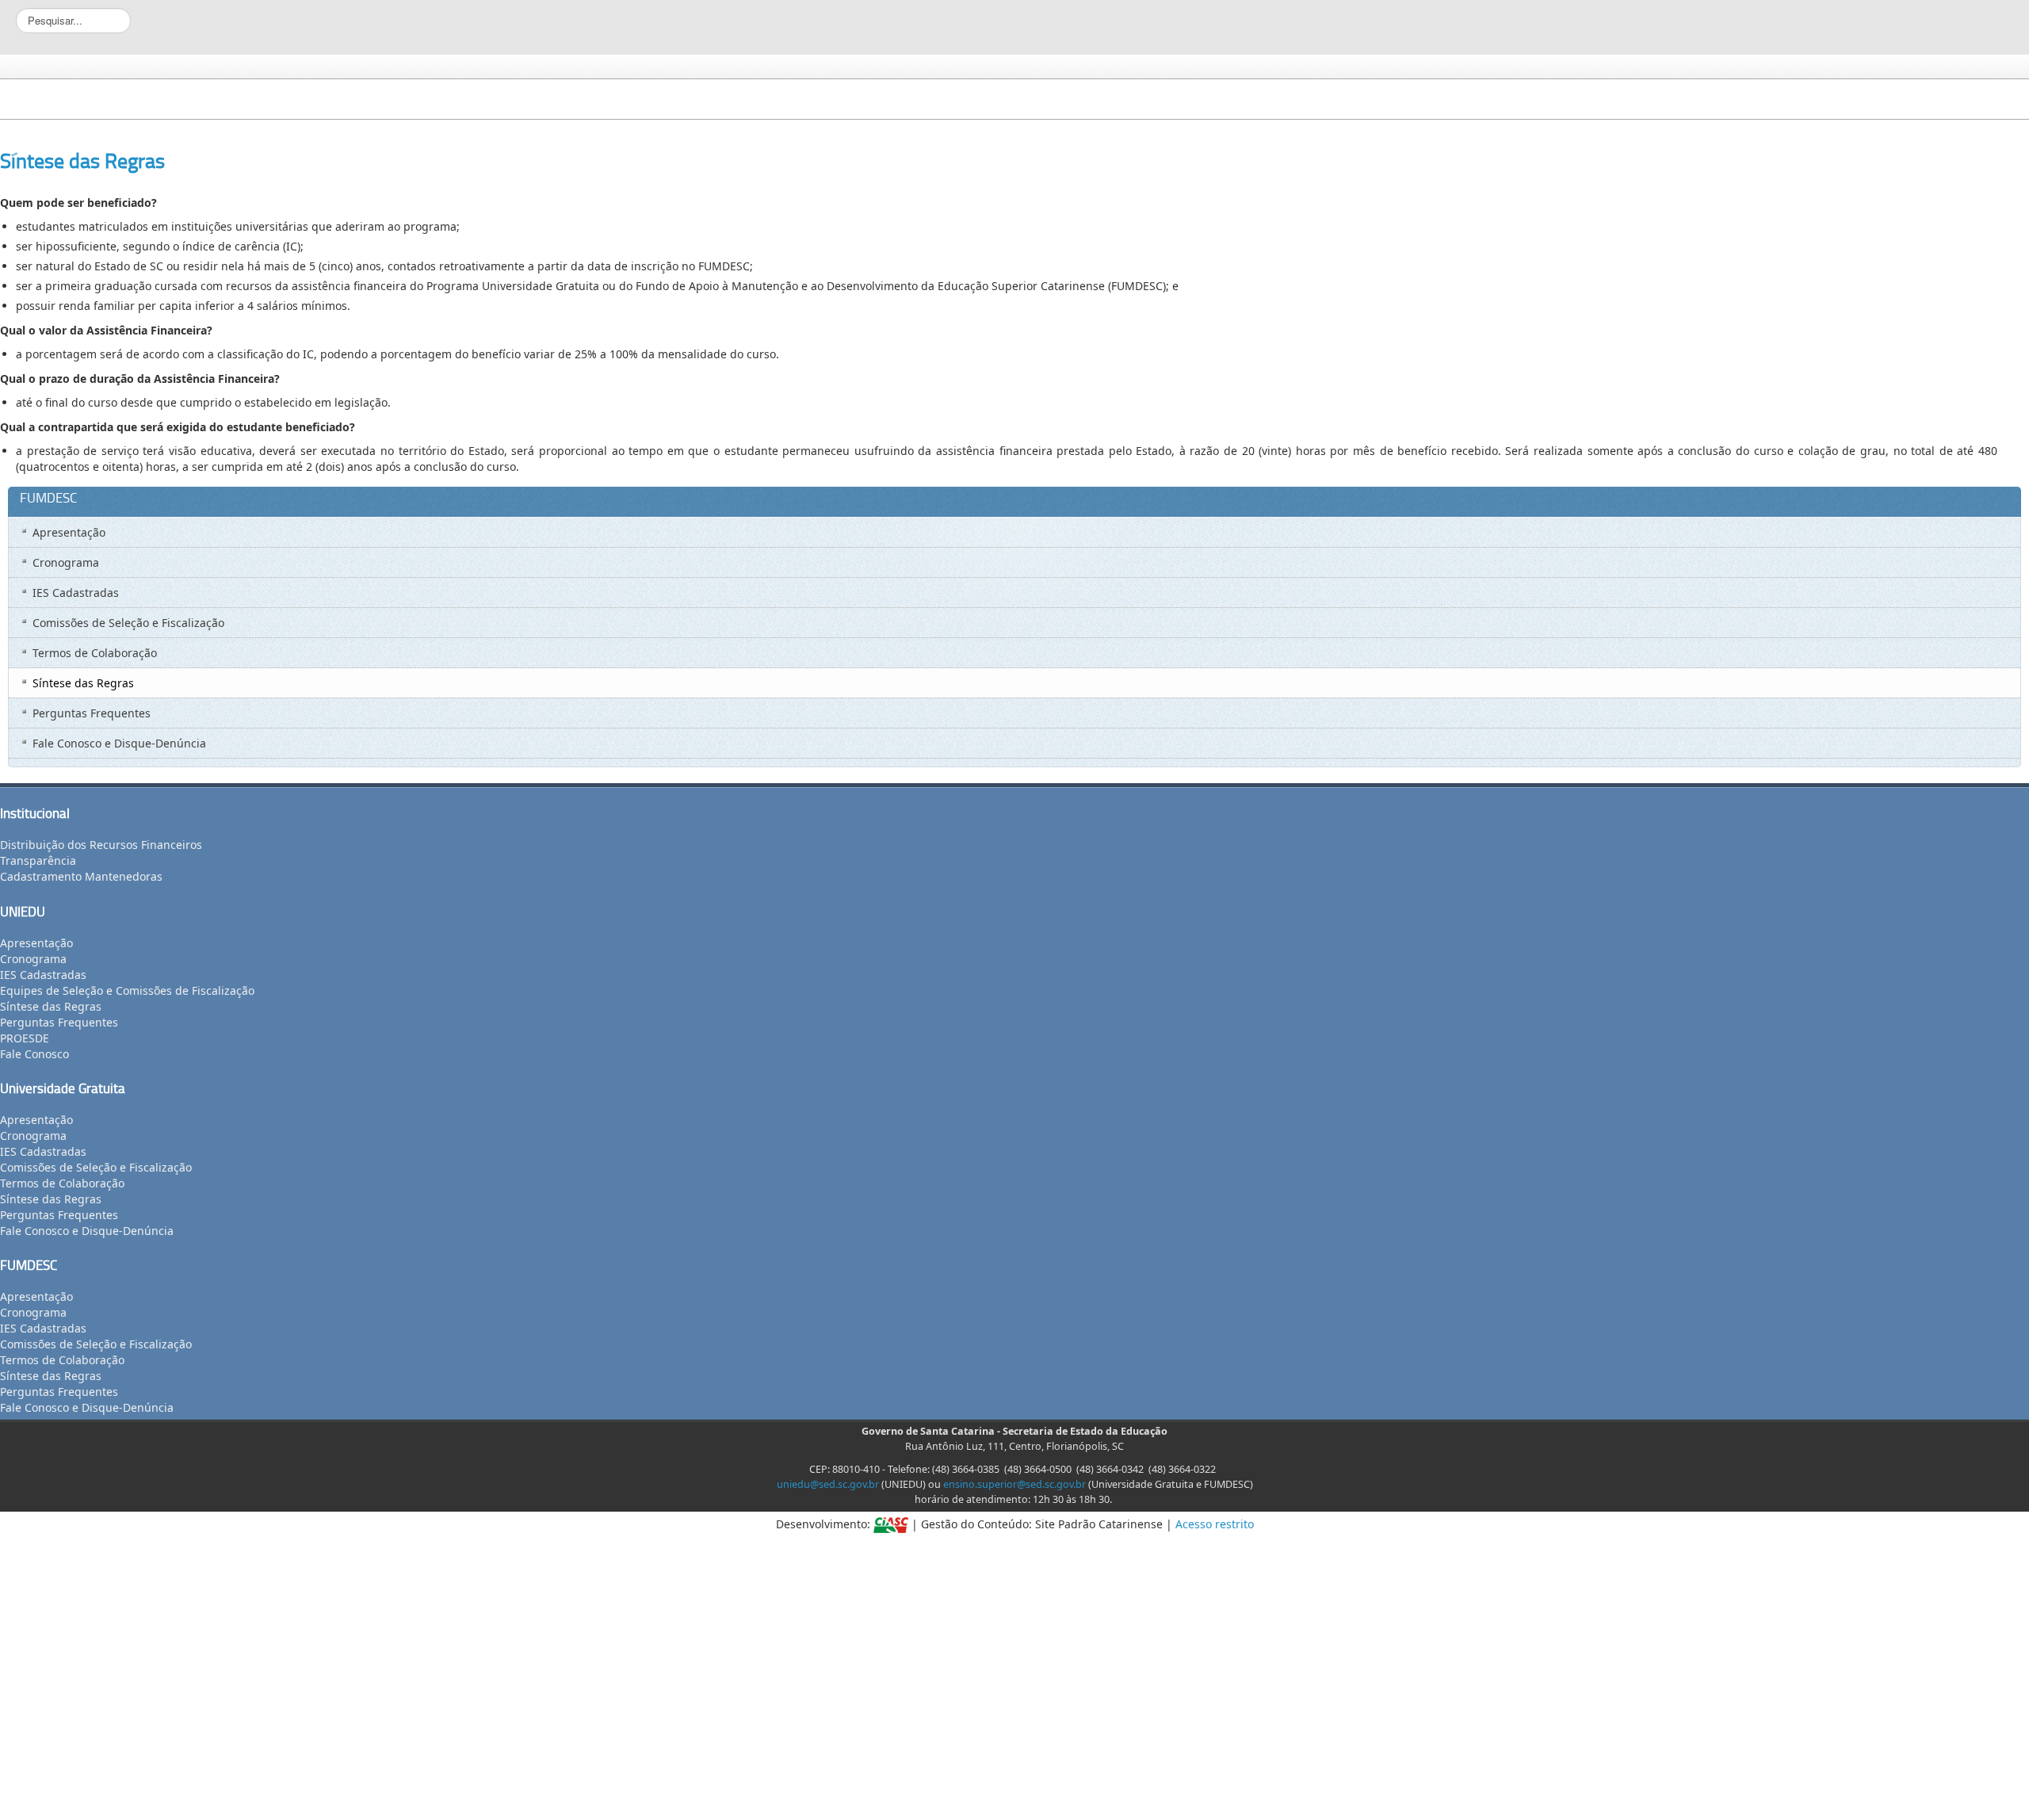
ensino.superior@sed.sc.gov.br (1014, 1484)
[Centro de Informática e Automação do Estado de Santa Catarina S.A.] (891, 1524)
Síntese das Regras (82, 161)
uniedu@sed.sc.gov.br (828, 1484)
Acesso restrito (1215, 1524)
